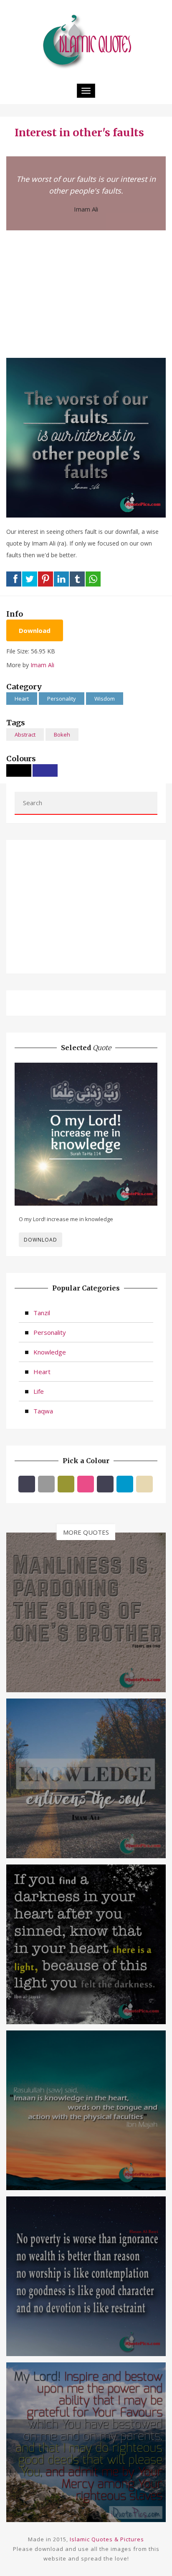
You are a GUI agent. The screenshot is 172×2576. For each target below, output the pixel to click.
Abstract (25, 735)
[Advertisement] (86, 293)
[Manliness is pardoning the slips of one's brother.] (86, 1612)
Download (35, 630)
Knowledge (50, 1352)
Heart (22, 699)
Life (39, 1391)
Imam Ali (86, 209)
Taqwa (43, 1411)
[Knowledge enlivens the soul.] (86, 1778)
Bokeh (62, 735)
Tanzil (42, 1313)
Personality (62, 699)
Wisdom (105, 699)
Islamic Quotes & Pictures (107, 2539)
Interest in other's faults (79, 133)
